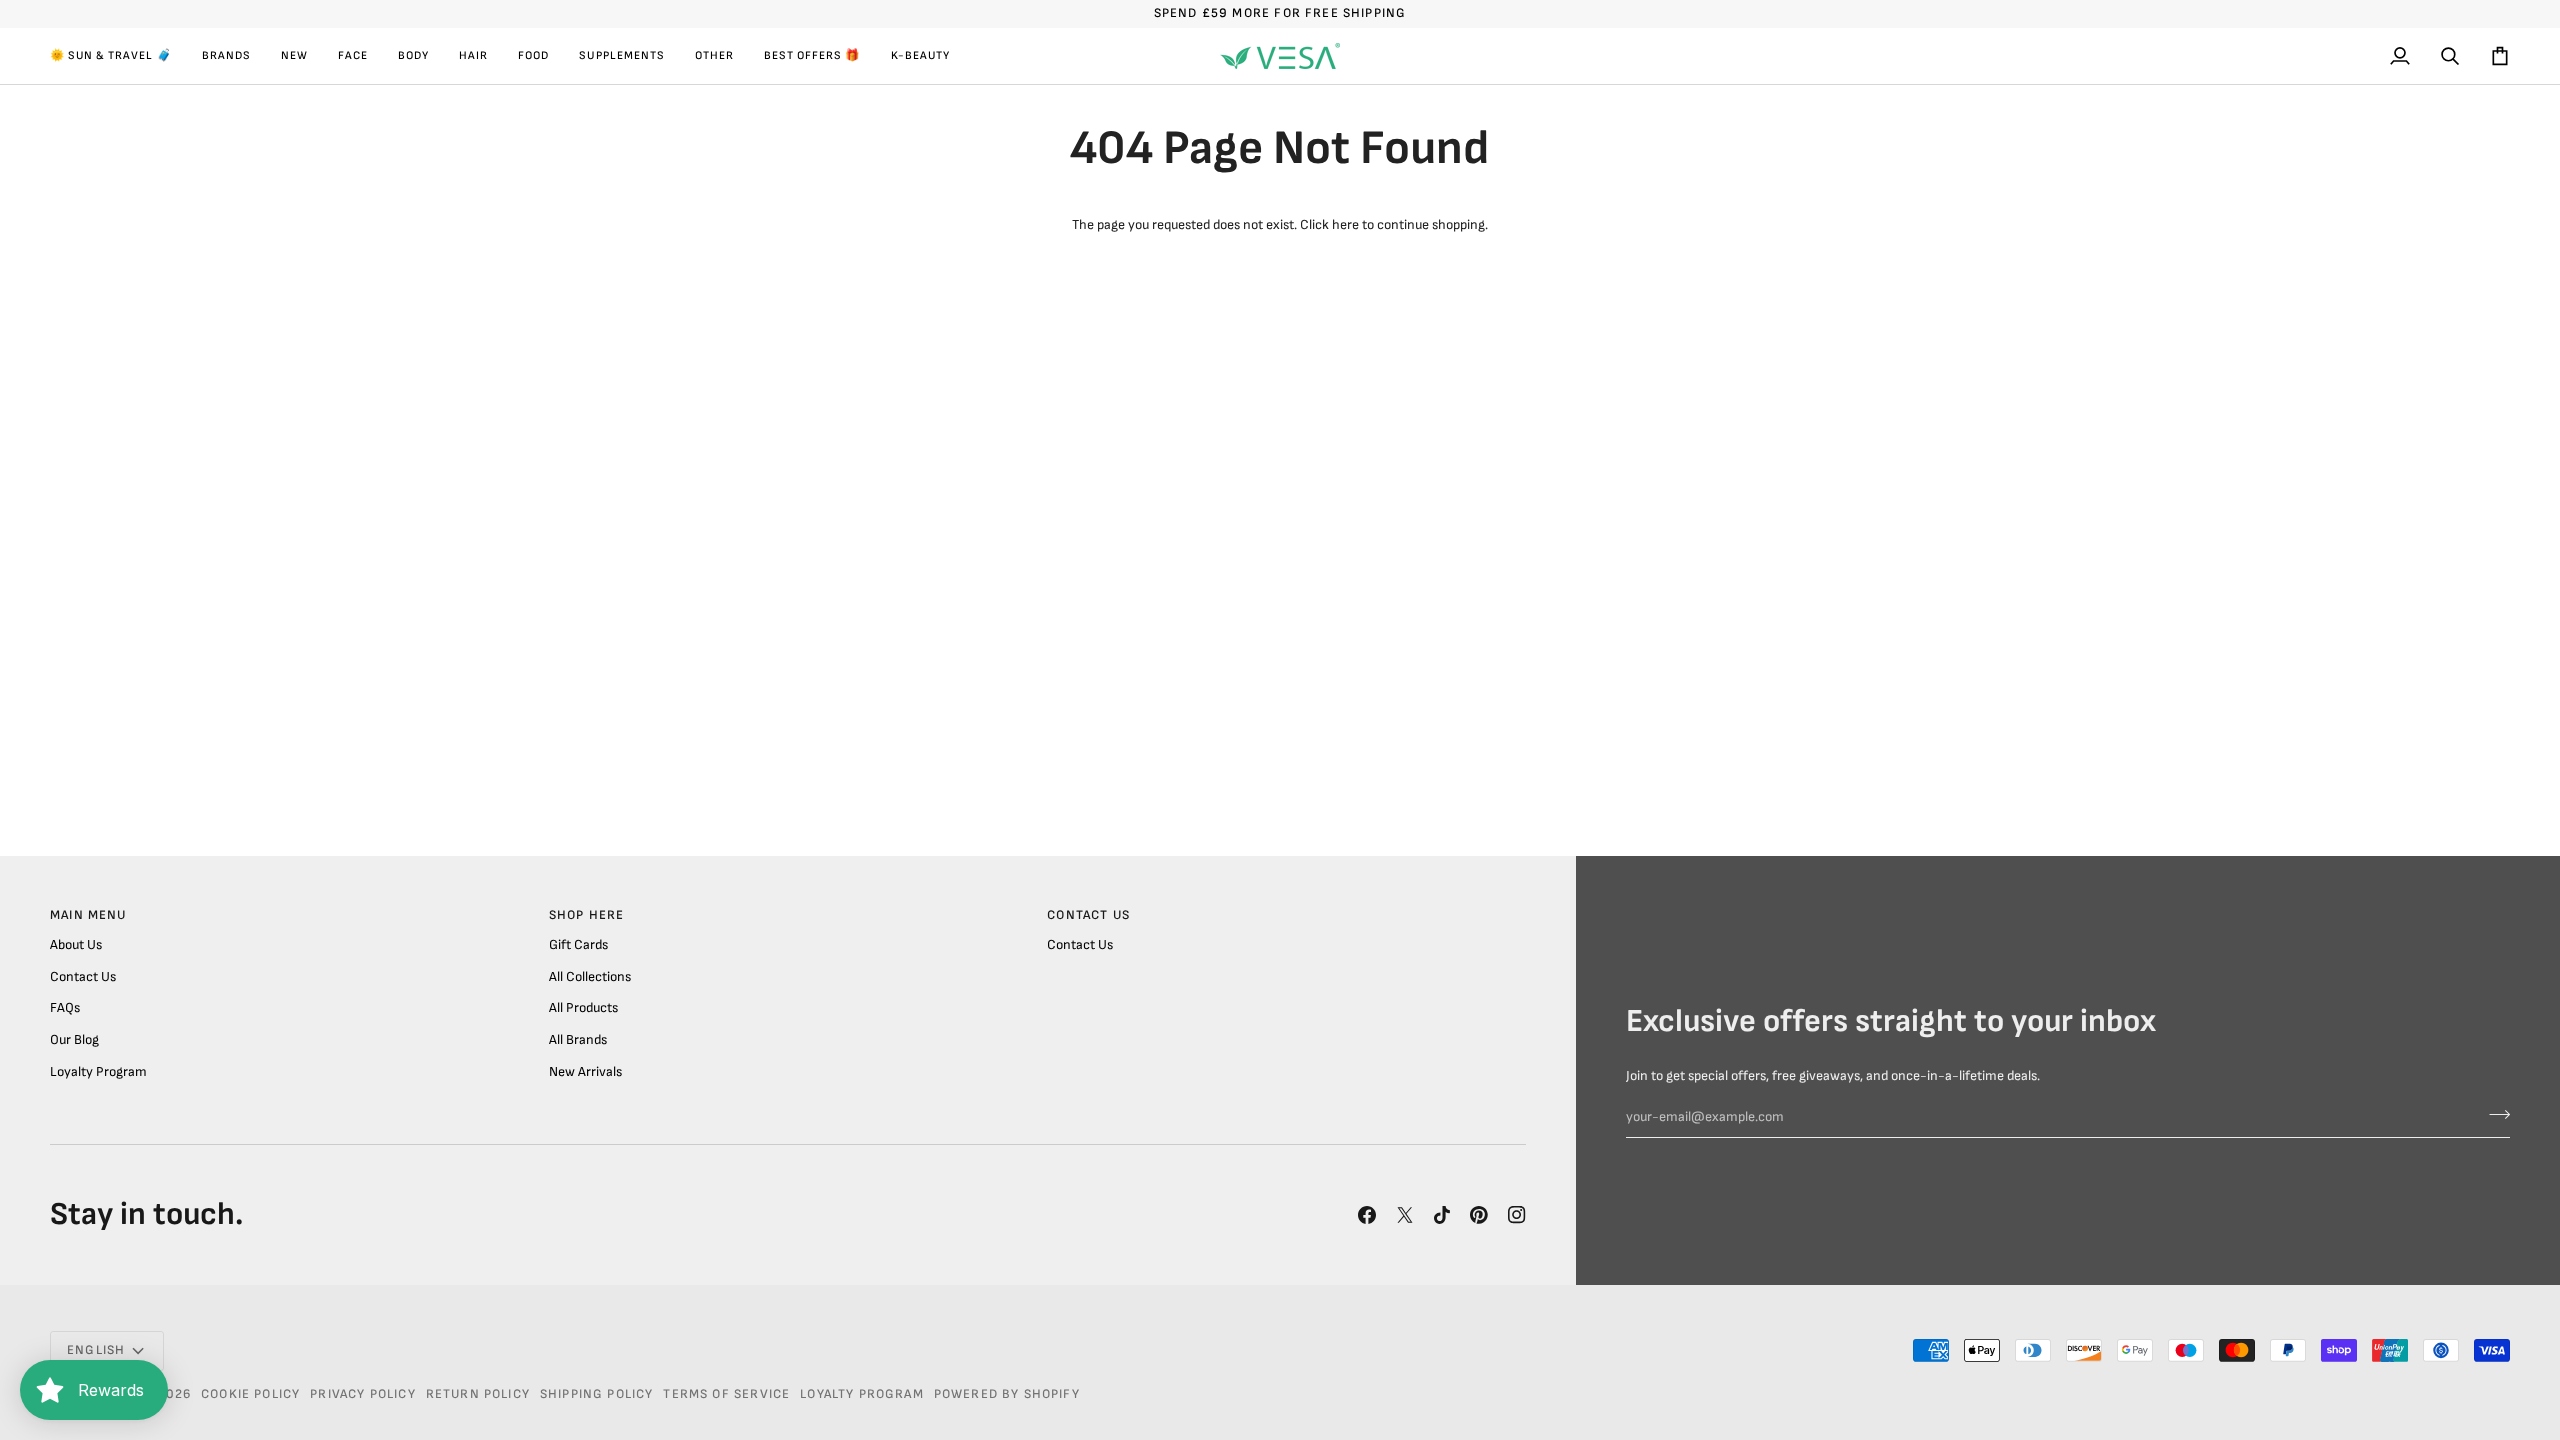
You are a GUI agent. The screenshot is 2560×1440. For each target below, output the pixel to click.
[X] (1405, 1215)
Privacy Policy (362, 1394)
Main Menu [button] (88, 915)
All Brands (578, 1040)
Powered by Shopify (1007, 1394)
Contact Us (83, 977)
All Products (583, 1008)
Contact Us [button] (1088, 915)
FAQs (65, 1008)
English (96, 1350)
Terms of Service (726, 1394)
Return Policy (478, 1394)
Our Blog (74, 1040)
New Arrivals (585, 1072)
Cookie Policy (250, 1394)
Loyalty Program (98, 1072)
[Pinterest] (1479, 1215)
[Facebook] (1367, 1215)
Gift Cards (578, 945)
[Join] (2493, 1115)
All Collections (590, 977)
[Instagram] (1517, 1215)
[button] (118, 56)
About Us (76, 945)
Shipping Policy (597, 1394)
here (1345, 225)
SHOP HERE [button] (587, 915)
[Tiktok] (1442, 1215)
